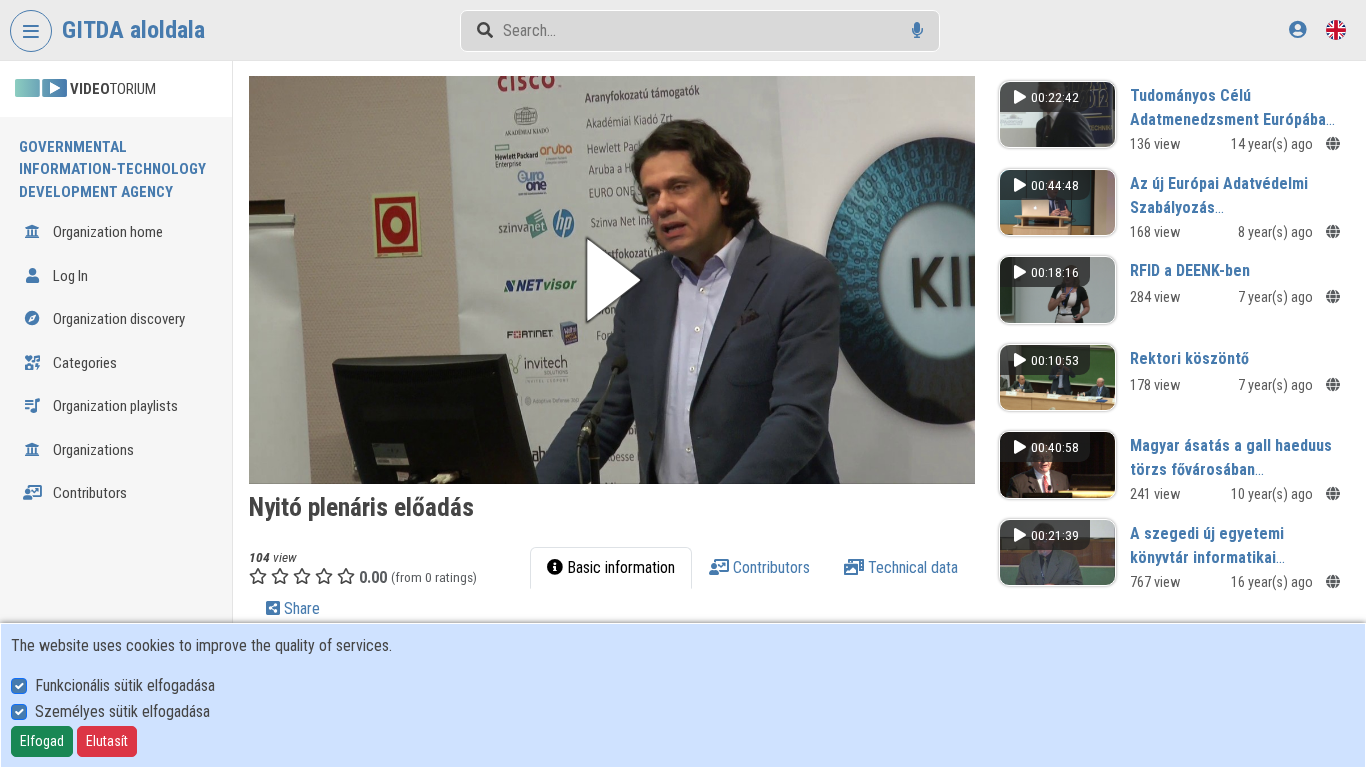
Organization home (106, 232)
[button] (612, 280)
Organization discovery (117, 319)
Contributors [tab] (769, 567)
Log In (69, 276)
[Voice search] (917, 30)
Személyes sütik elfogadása (122, 711)
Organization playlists (114, 406)
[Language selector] (1336, 29)
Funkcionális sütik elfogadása (125, 685)
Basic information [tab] (619, 567)
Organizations (92, 450)
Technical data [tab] (911, 567)
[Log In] (1297, 29)
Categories (83, 363)
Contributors (88, 493)
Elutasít (107, 741)
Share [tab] (300, 608)
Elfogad (42, 741)
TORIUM (113, 89)
